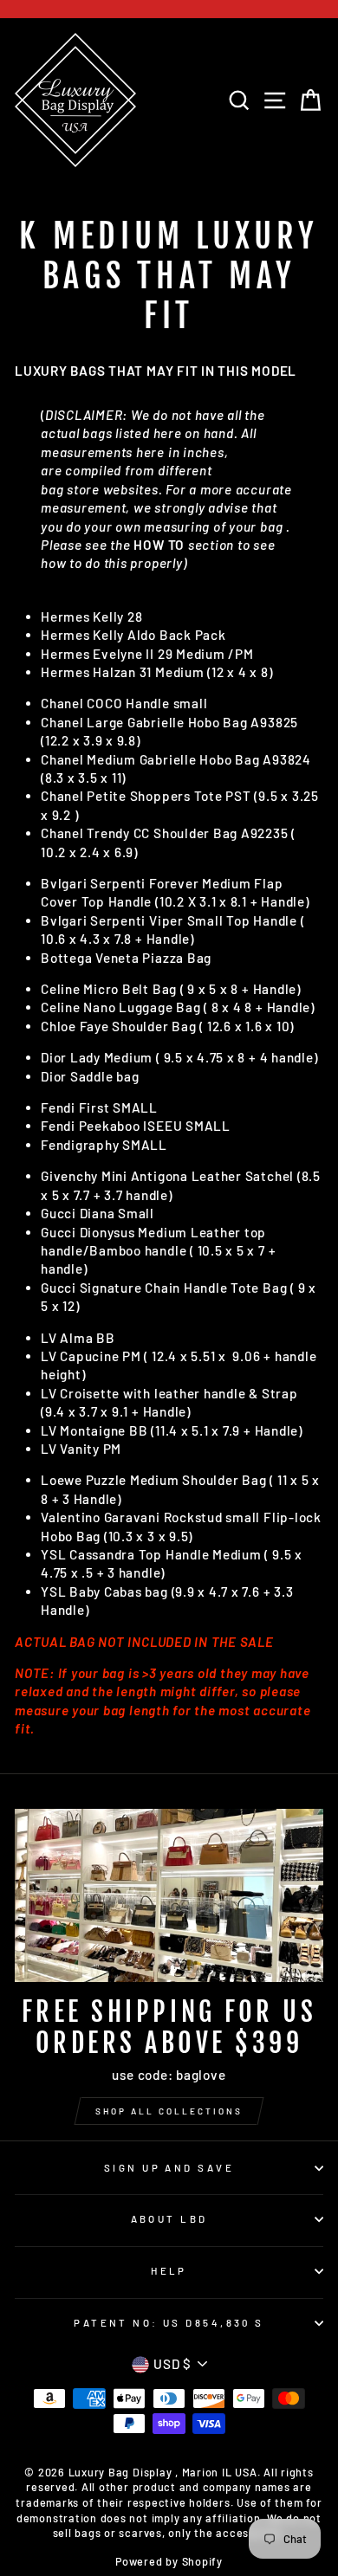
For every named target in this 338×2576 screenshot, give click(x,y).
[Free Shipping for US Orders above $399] (169, 1895)
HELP (169, 2271)
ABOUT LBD (169, 2219)
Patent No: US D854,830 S (169, 2323)
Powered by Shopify (169, 2561)
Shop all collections (169, 2111)
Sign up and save (169, 2168)
